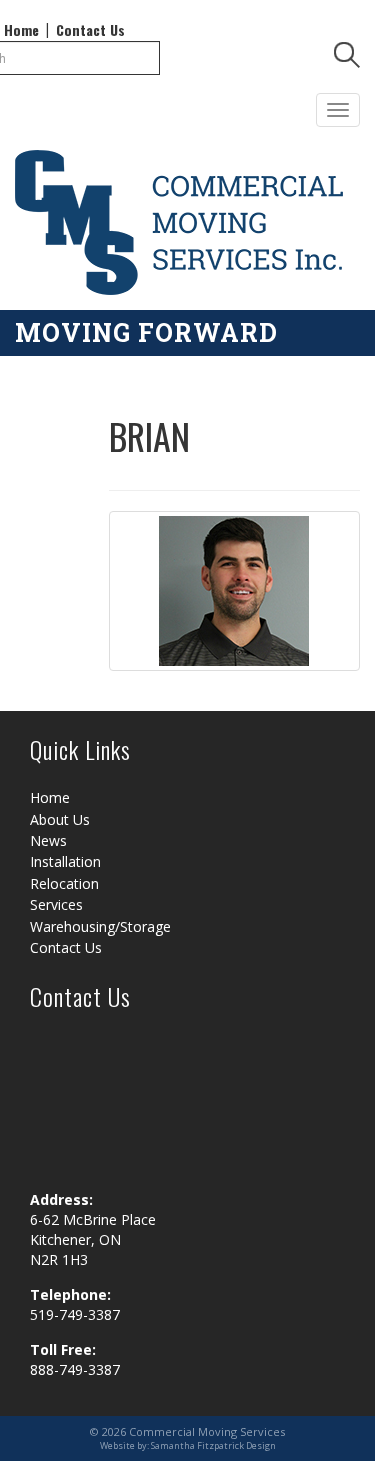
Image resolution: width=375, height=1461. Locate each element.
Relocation (64, 883)
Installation (65, 861)
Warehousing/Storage (100, 926)
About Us (60, 819)
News (48, 840)
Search (347, 58)
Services (56, 904)
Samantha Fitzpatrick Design (213, 1445)
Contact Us (90, 29)
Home (21, 29)
